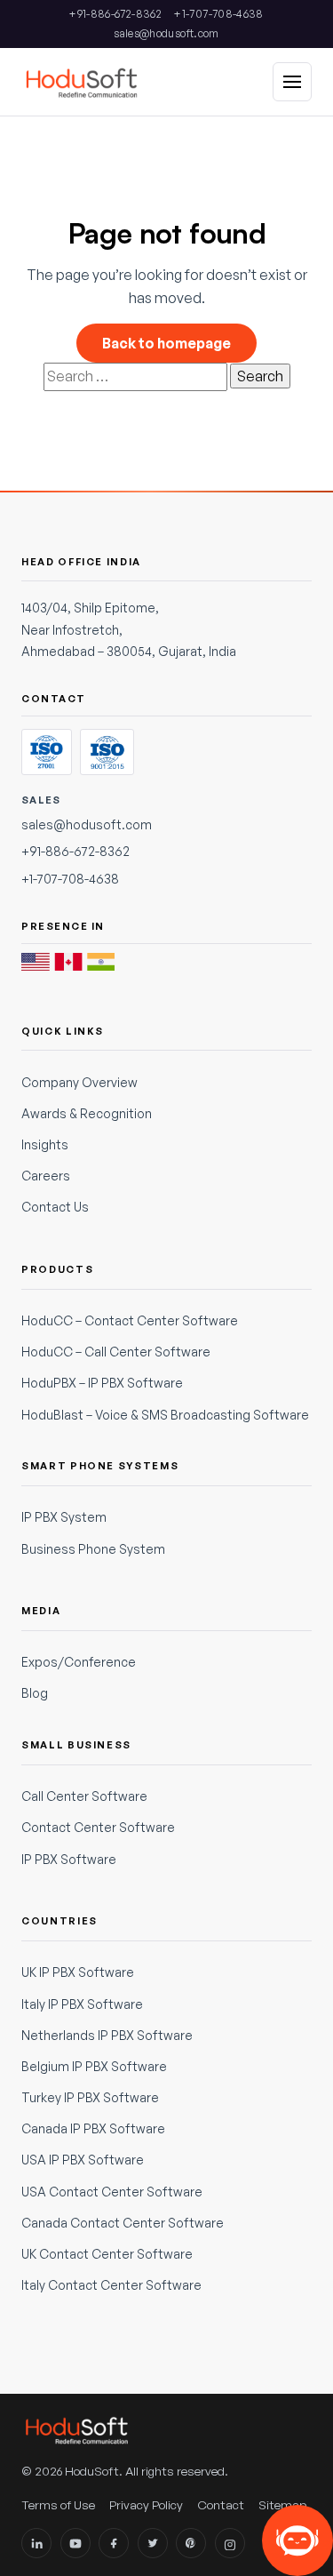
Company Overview (79, 1082)
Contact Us (55, 1207)
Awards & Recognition (87, 1113)
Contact (221, 2504)
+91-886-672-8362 (115, 14)
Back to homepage (166, 343)
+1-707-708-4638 (218, 14)
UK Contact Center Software (107, 2254)
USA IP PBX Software (83, 2160)
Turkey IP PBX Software (90, 2097)
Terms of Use (58, 2504)
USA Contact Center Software (112, 2192)
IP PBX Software (69, 1859)
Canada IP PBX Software (93, 2128)
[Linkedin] (36, 2543)
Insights (45, 1144)
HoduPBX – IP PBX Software (102, 1383)
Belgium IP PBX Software (94, 2066)
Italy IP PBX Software (82, 2004)
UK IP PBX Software (78, 1972)
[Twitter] (153, 2543)
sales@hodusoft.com (166, 33)
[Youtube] (75, 2543)
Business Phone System (93, 1549)
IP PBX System (64, 1517)
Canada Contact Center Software (123, 2223)
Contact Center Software (98, 1827)
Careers (46, 1176)
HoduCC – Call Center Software (116, 1352)
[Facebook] (114, 2543)
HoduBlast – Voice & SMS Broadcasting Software (165, 1415)
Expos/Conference (79, 1662)
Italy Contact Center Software (111, 2285)
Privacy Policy (146, 2504)
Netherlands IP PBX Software (107, 2035)
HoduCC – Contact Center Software (130, 1320)
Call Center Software (84, 1796)
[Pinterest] (191, 2543)
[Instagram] (230, 2543)
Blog (35, 1693)
